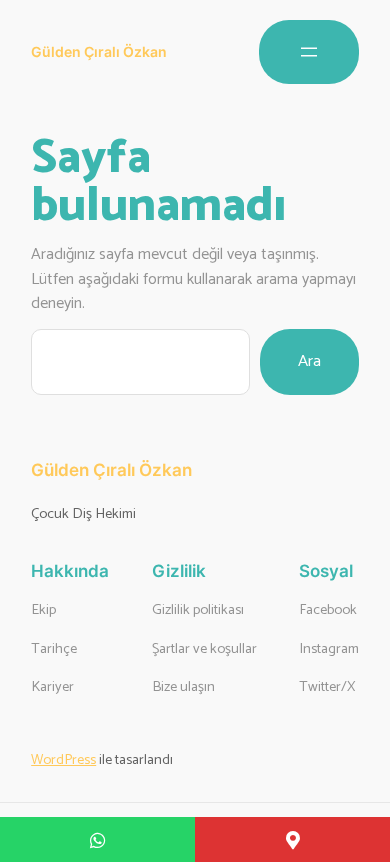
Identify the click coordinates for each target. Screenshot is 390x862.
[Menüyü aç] (309, 52)
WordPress (63, 760)
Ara (309, 361)
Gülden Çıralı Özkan (99, 51)
